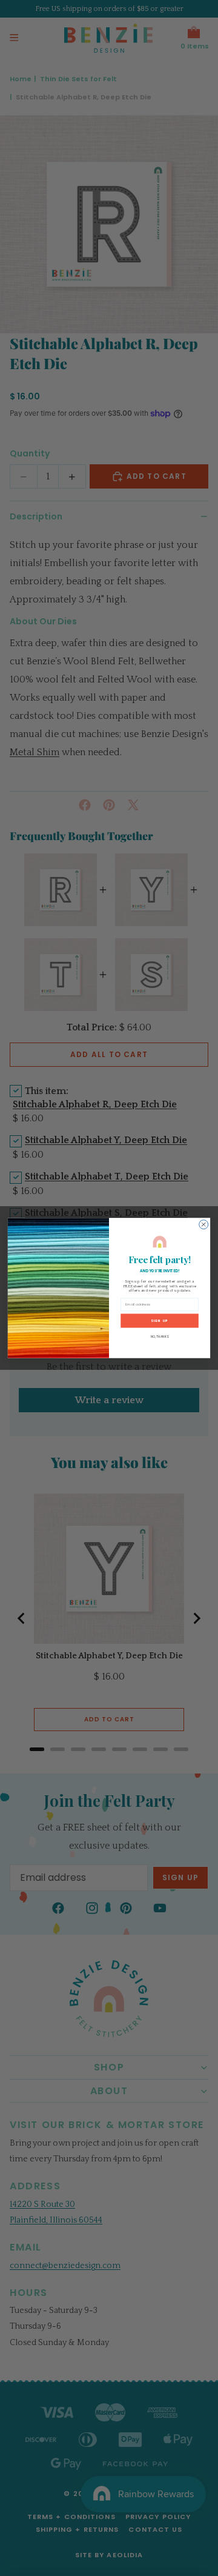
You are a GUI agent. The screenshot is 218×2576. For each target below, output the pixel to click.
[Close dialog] (204, 1225)
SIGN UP (159, 1320)
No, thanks (160, 1337)
